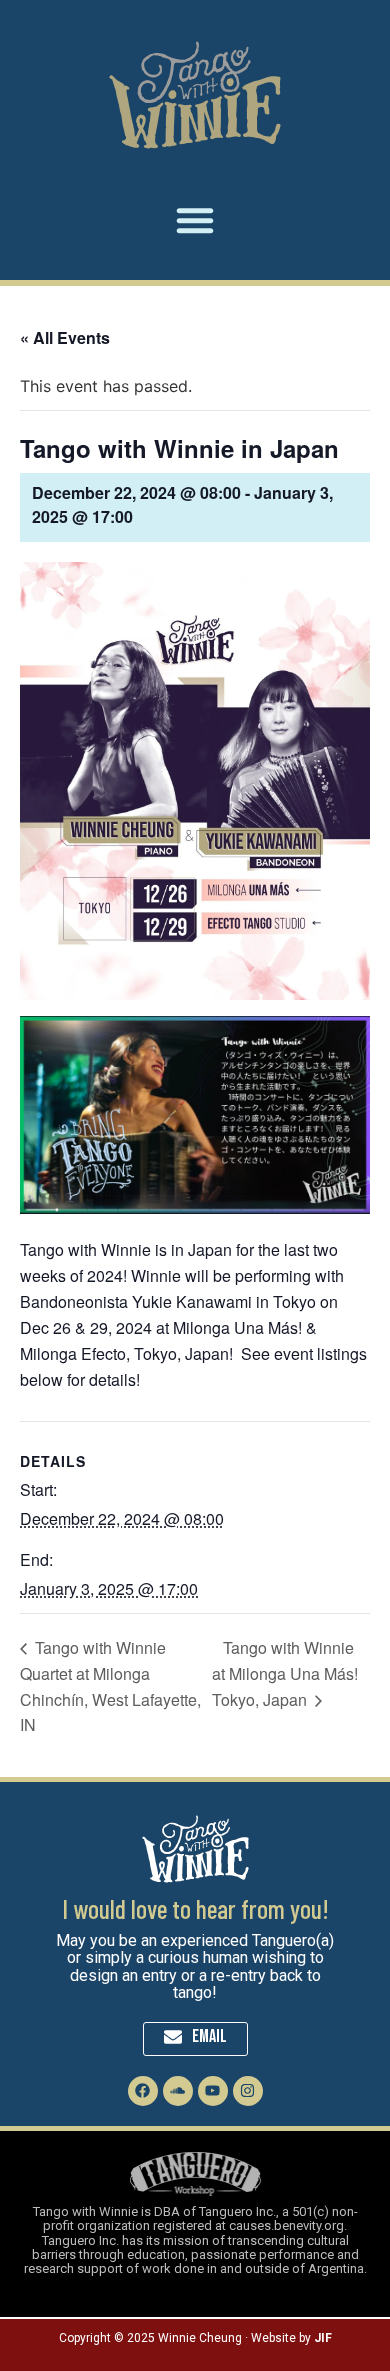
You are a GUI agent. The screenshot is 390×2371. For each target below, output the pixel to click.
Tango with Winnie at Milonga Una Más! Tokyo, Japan (285, 1673)
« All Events (65, 337)
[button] (195, 220)
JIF (323, 2338)
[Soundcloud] (178, 2091)
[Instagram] (248, 2091)
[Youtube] (213, 2091)
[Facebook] (143, 2091)
